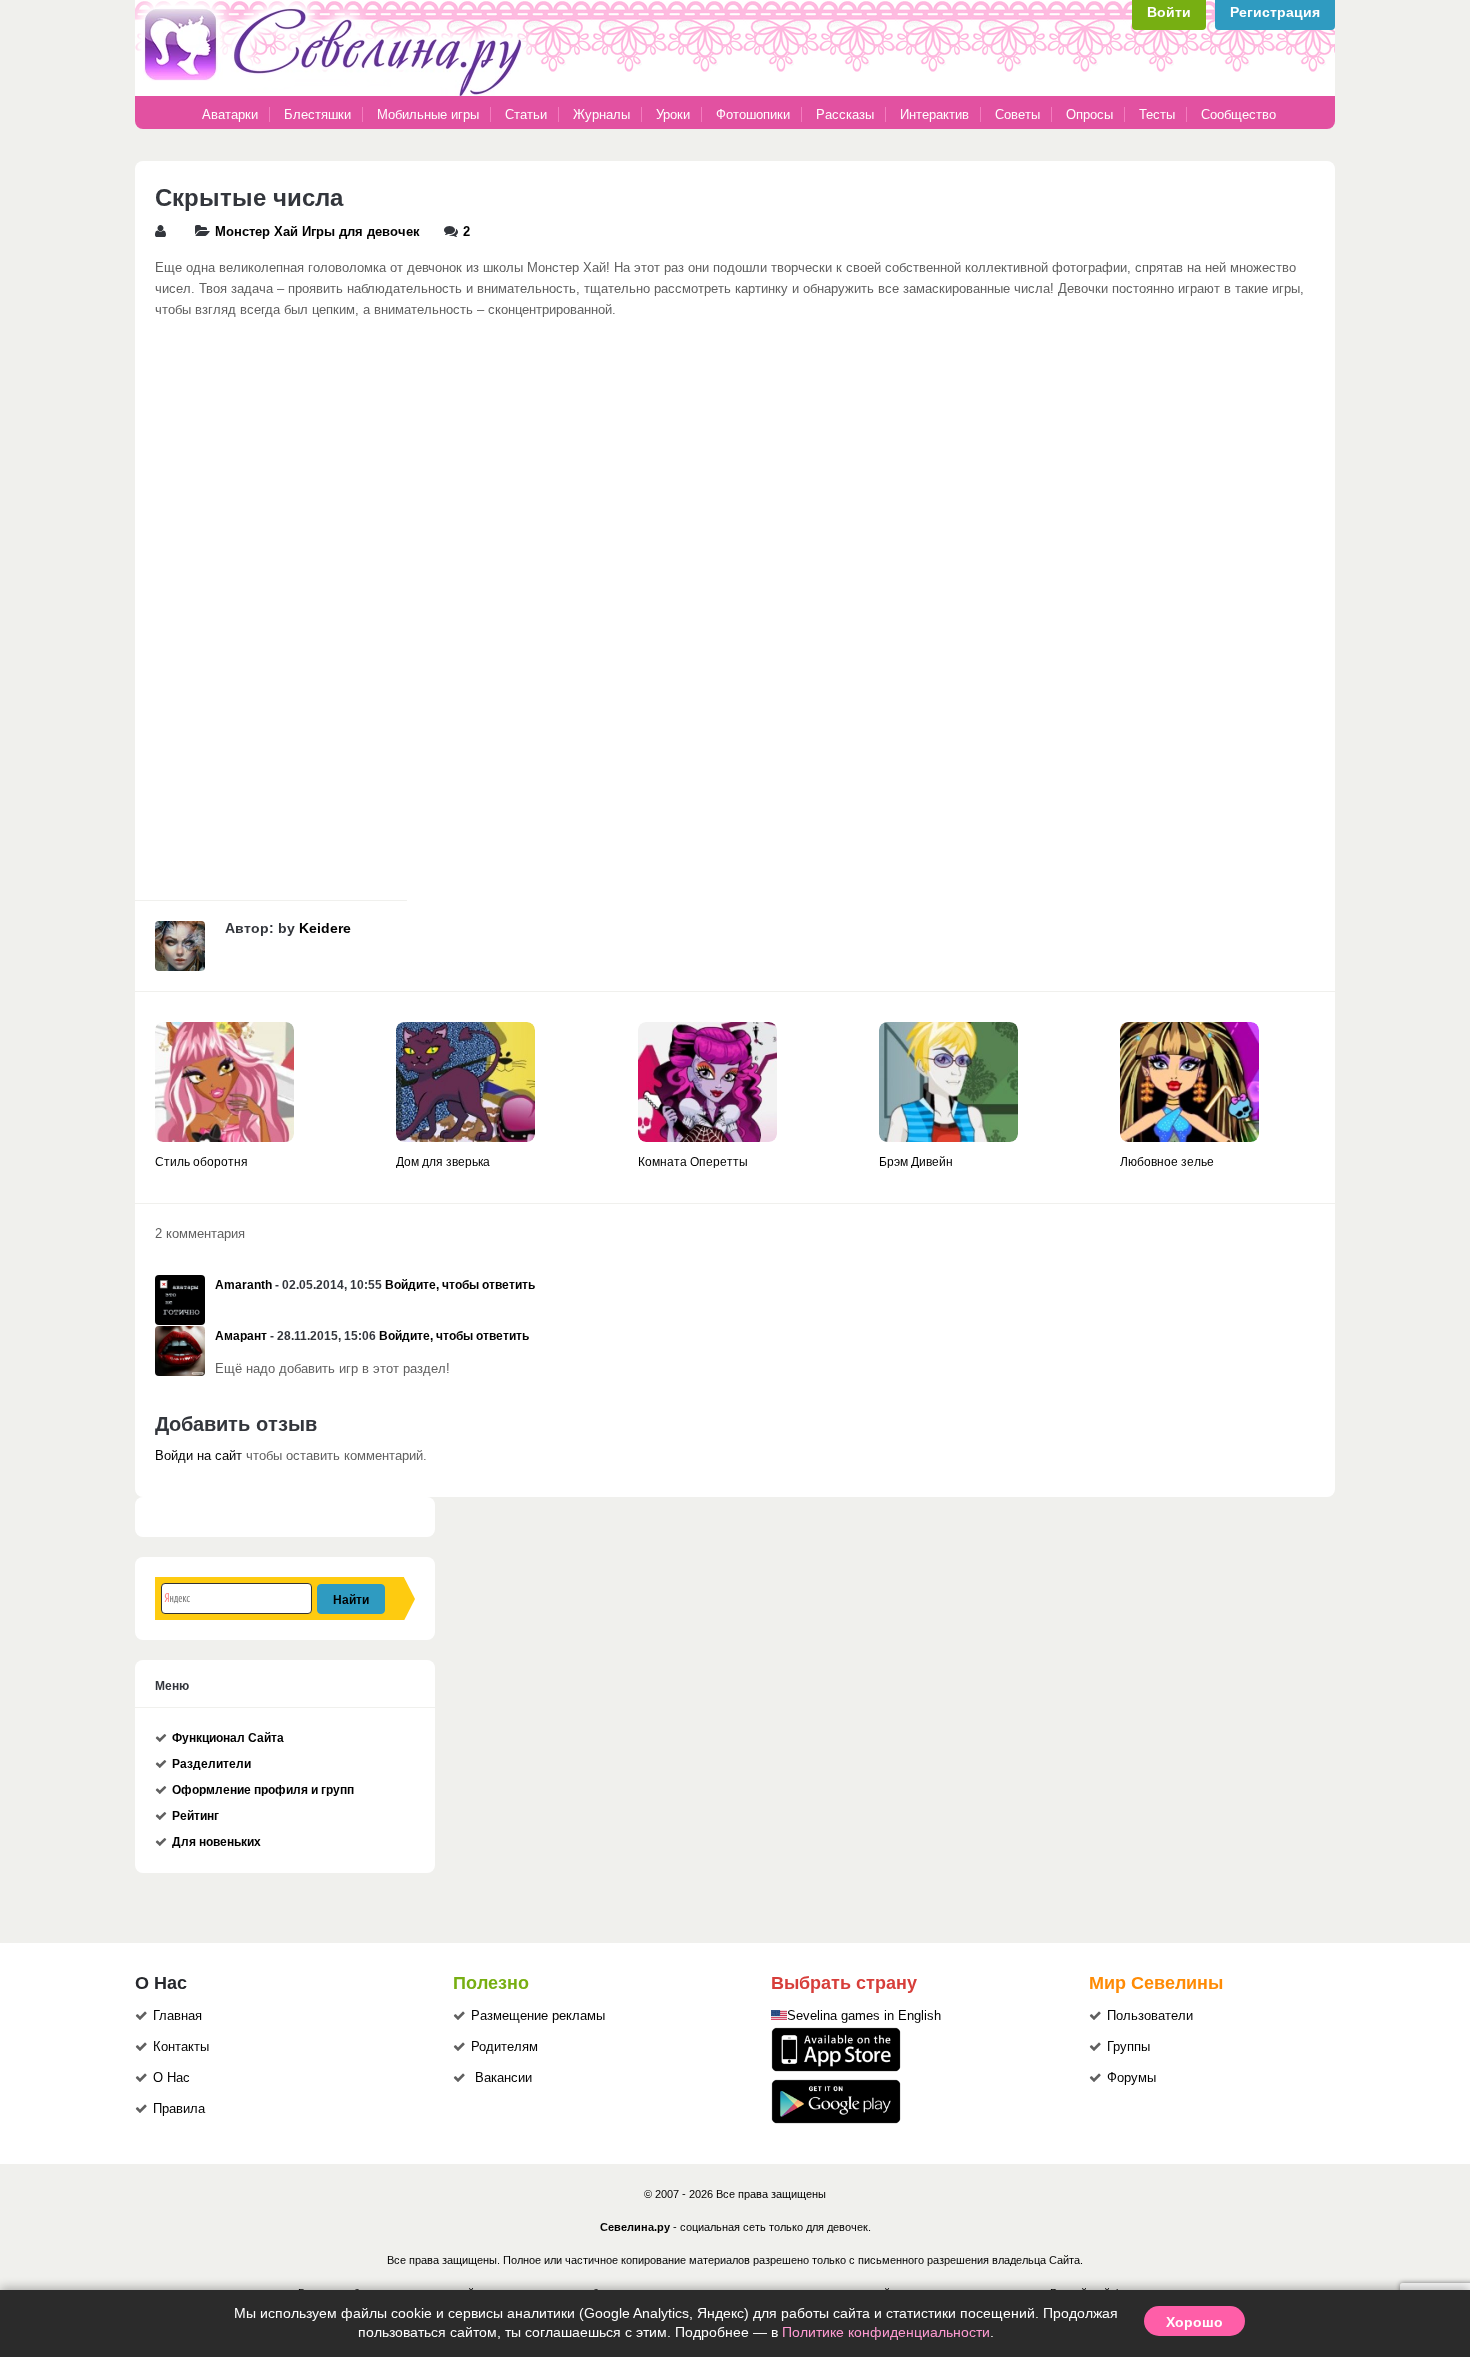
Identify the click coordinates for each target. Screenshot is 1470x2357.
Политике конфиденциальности (886, 2332)
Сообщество (1238, 114)
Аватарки (230, 114)
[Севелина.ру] (337, 92)
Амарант (241, 1336)
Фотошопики (753, 114)
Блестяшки (317, 114)
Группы (1128, 2047)
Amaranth (243, 1285)
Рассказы (847, 114)
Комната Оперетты (693, 1162)
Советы (1017, 114)
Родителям (504, 2047)
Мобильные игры (428, 114)
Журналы (601, 114)
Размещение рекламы (538, 2016)
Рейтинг (195, 1816)
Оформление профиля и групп (263, 1790)
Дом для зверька (443, 1162)
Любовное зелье (1167, 1162)
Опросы (1089, 114)
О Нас (171, 2078)
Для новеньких (216, 1842)
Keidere (325, 928)
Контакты (181, 2047)
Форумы (1131, 2078)
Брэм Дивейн (916, 1162)
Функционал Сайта (228, 1738)
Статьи (526, 114)
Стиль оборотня (201, 1162)
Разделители (211, 1764)
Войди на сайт (198, 1456)
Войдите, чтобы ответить (460, 1285)
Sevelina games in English (864, 2016)
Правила (179, 2109)
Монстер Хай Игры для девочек (317, 232)
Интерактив (934, 114)
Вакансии (503, 2078)
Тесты (1157, 114)
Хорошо (1194, 2321)
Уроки (673, 114)
